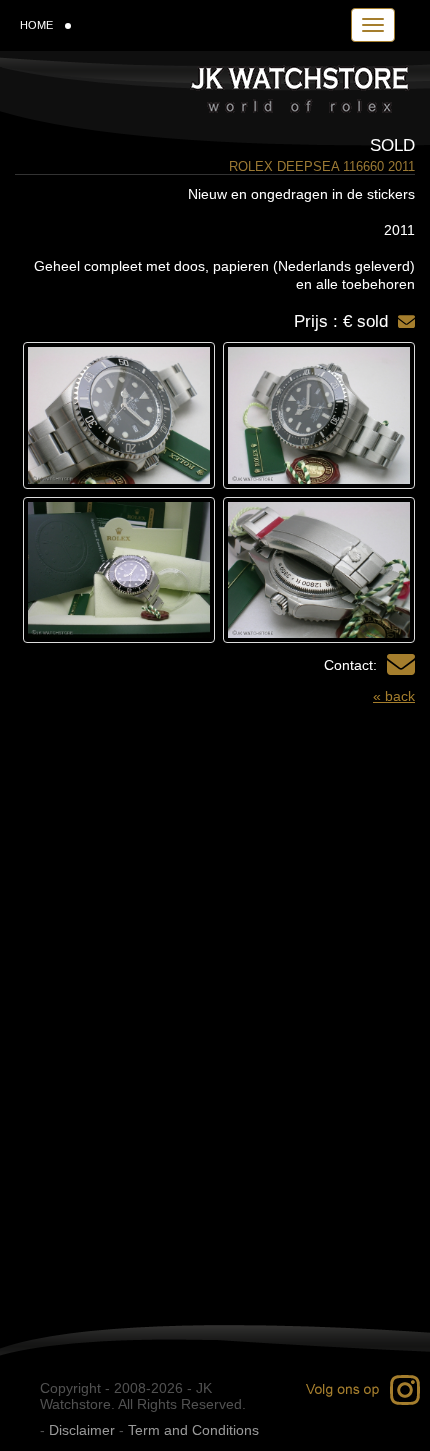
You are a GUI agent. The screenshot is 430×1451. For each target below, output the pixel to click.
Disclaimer (82, 1430)
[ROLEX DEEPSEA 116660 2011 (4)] (119, 570)
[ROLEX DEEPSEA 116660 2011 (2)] (119, 415)
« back (394, 696)
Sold (392, 145)
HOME (36, 25)
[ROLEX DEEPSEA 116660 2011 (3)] (319, 570)
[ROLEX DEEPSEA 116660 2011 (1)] (319, 415)
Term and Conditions (193, 1430)
